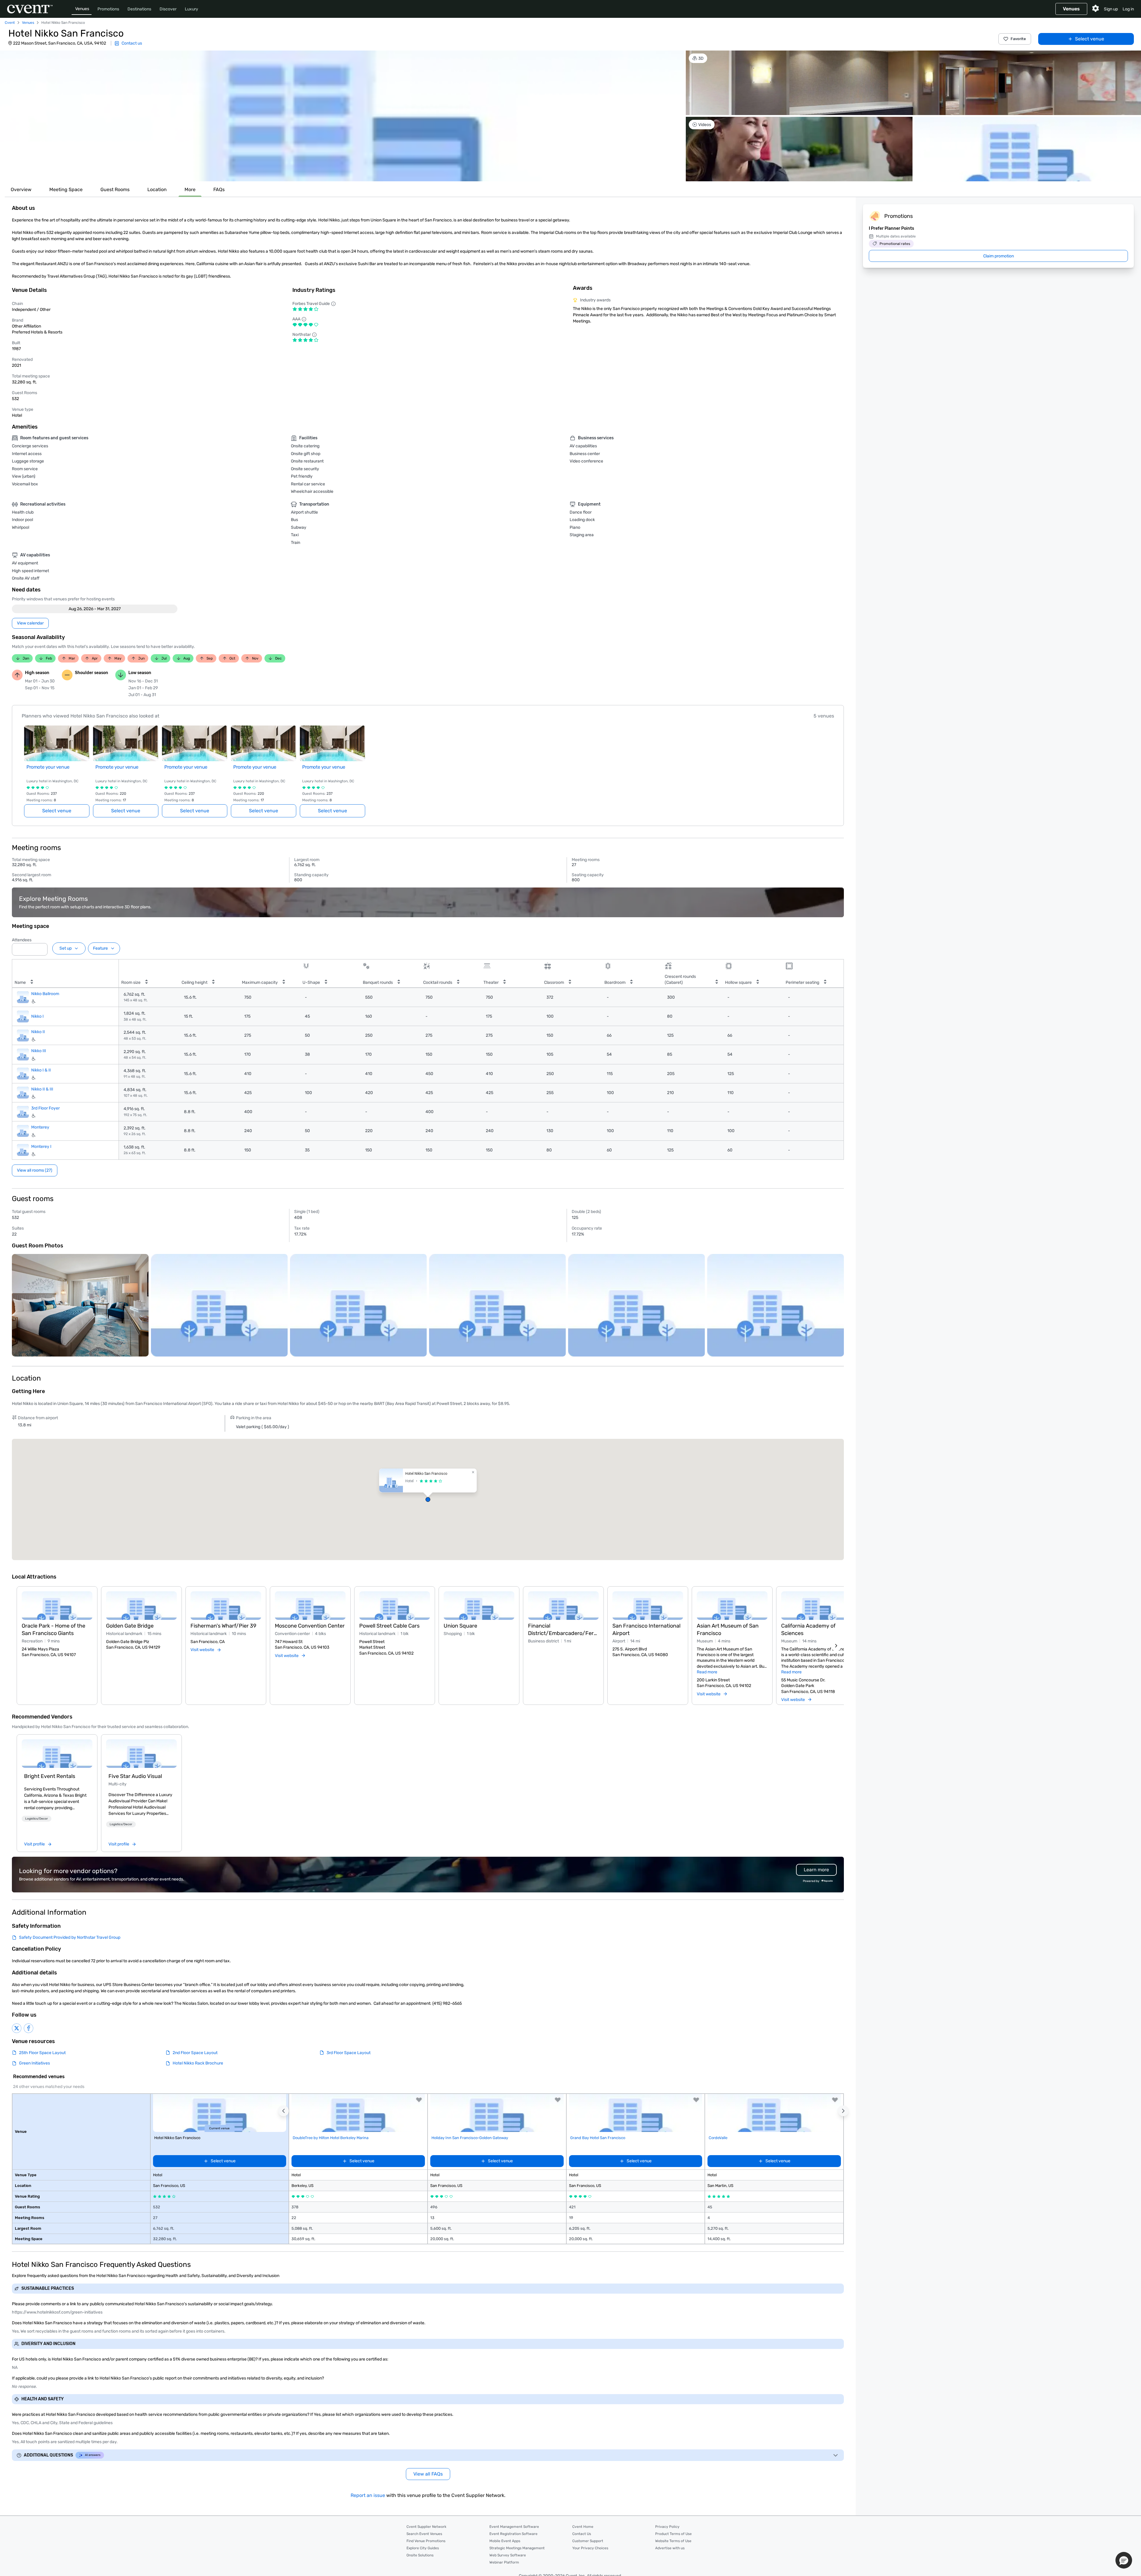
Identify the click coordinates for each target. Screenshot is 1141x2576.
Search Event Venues (424, 2534)
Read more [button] (707, 1672)
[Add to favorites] (419, 2100)
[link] (57, 1754)
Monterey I (41, 1147)
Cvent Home (583, 2527)
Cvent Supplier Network (426, 2527)
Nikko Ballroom (45, 994)
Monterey (40, 1127)
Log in (1128, 9)
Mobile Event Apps (505, 2541)
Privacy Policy (667, 2527)
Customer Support (588, 2541)
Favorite (1018, 39)
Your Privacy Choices (590, 2548)
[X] (17, 2028)
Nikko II (38, 1032)
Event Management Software (514, 2527)
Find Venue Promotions (426, 2541)
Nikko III (39, 1051)
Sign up (1111, 9)
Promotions (108, 9)
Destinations (139, 9)
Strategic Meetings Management (517, 2548)
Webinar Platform (504, 2562)
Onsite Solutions (420, 2555)
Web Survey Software (508, 2555)
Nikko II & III (42, 1089)
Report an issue (368, 2495)
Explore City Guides (423, 2548)
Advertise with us (670, 2548)
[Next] (836, 1646)
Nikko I (37, 1016)
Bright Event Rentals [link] (50, 1776)
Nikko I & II (41, 1070)
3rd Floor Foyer (45, 1108)
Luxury (192, 9)
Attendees (22, 940)
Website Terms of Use (673, 2541)
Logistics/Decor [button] (37, 1819)
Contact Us (582, 2534)
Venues (82, 9)
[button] (342, 116)
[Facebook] (29, 2028)
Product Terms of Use (673, 2534)
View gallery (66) (1118, 171)
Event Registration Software (513, 2534)
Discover (168, 9)
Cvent (10, 23)
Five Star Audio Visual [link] (135, 1776)
